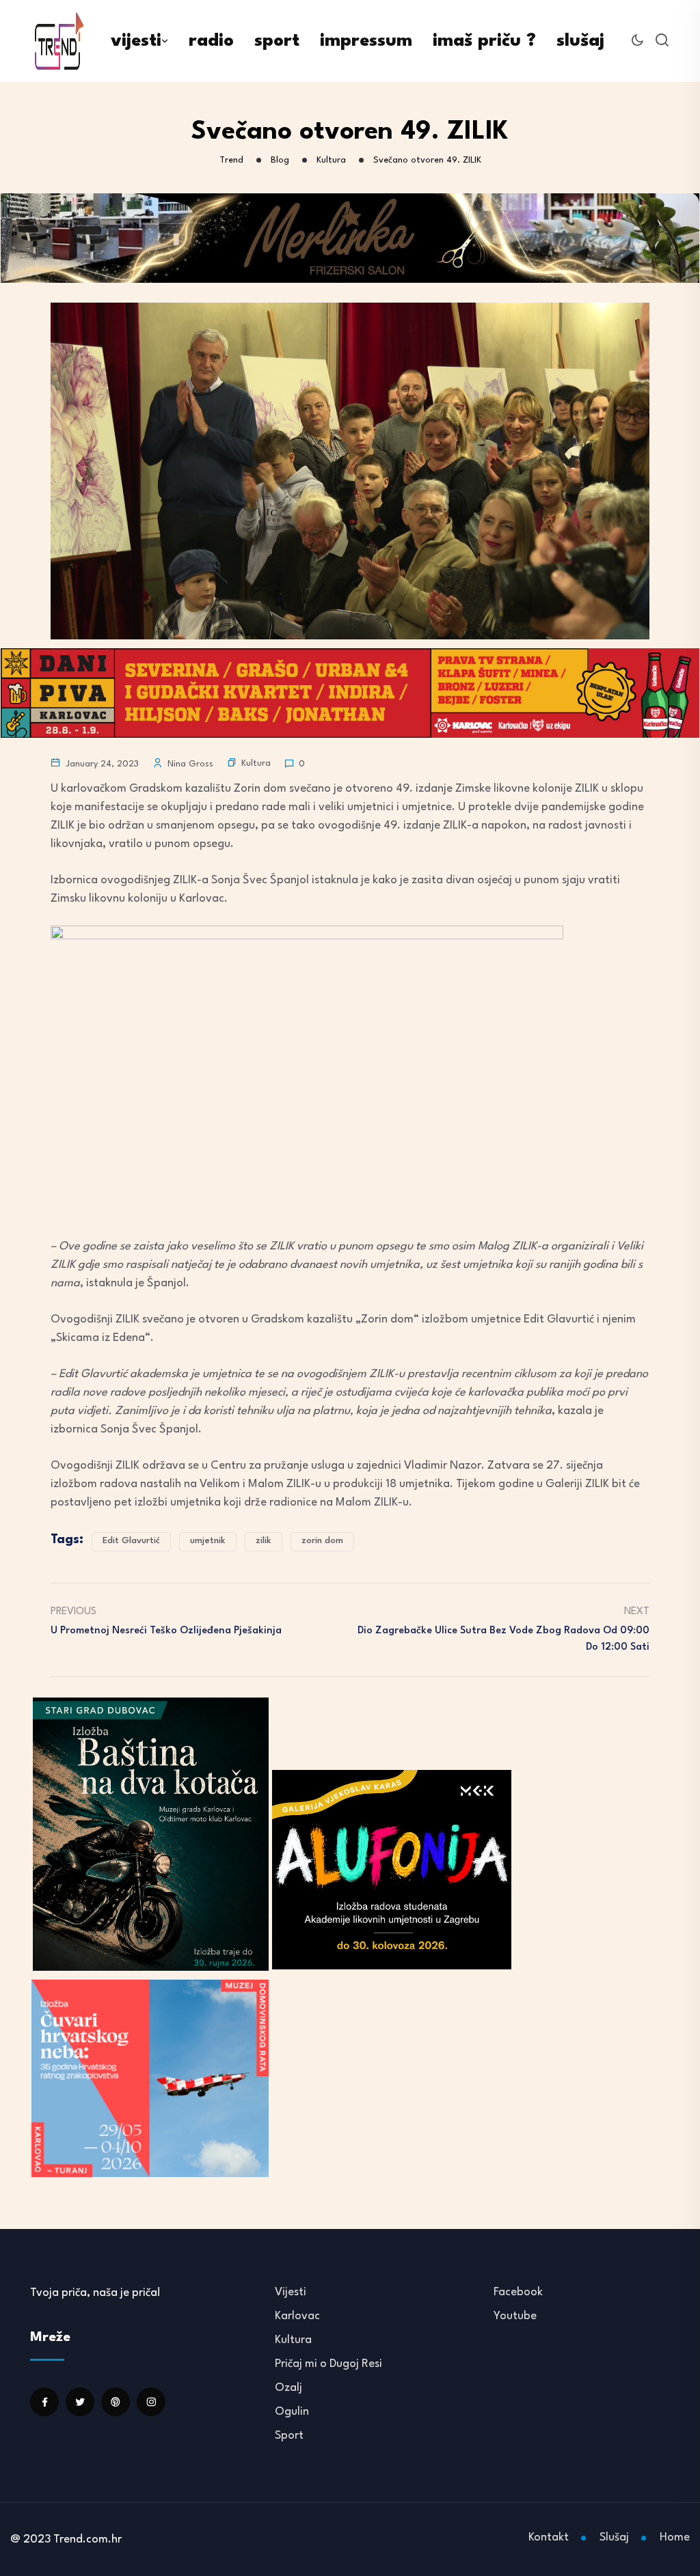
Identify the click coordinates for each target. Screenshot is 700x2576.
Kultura (256, 763)
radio (211, 41)
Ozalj (288, 2388)
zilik (264, 1541)
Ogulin (292, 2412)
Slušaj (614, 2537)
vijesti (136, 41)
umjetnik (208, 1541)
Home (675, 2537)
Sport (289, 2436)
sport (277, 41)
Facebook (518, 2292)
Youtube (515, 2316)
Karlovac (297, 2316)
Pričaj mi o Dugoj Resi (328, 2364)
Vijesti (291, 2292)
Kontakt (549, 2537)
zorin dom (322, 1541)
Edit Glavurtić (131, 1541)
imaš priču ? (484, 41)
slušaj (580, 41)
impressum (366, 41)
